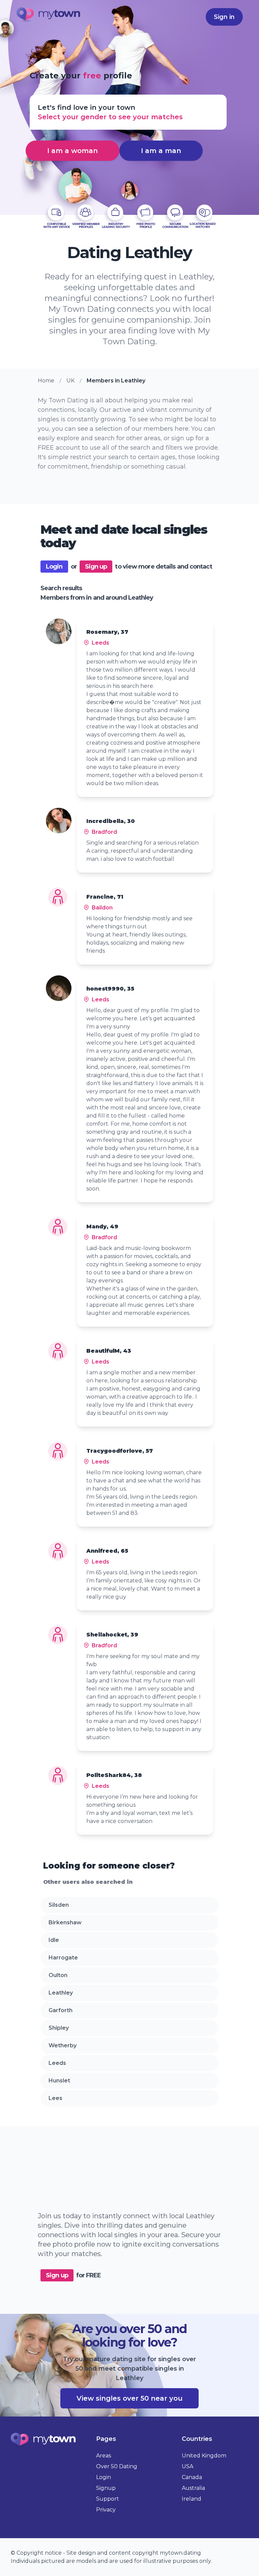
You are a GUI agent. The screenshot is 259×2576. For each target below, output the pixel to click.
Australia (193, 2488)
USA (188, 2466)
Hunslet (59, 2081)
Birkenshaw (65, 1922)
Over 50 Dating (117, 2466)
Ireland (192, 2499)
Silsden (59, 1905)
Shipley (59, 2028)
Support (108, 2499)
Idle (54, 1940)
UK (70, 381)
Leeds (57, 2063)
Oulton (58, 1975)
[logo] (49, 16)
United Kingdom (204, 2456)
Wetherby (63, 2045)
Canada (192, 2477)
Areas (104, 2456)
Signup (106, 2488)
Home (46, 381)
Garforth (61, 2010)
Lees (55, 2098)
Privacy (106, 2510)
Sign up (96, 567)
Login (54, 567)
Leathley (61, 1993)
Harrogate (63, 1958)
